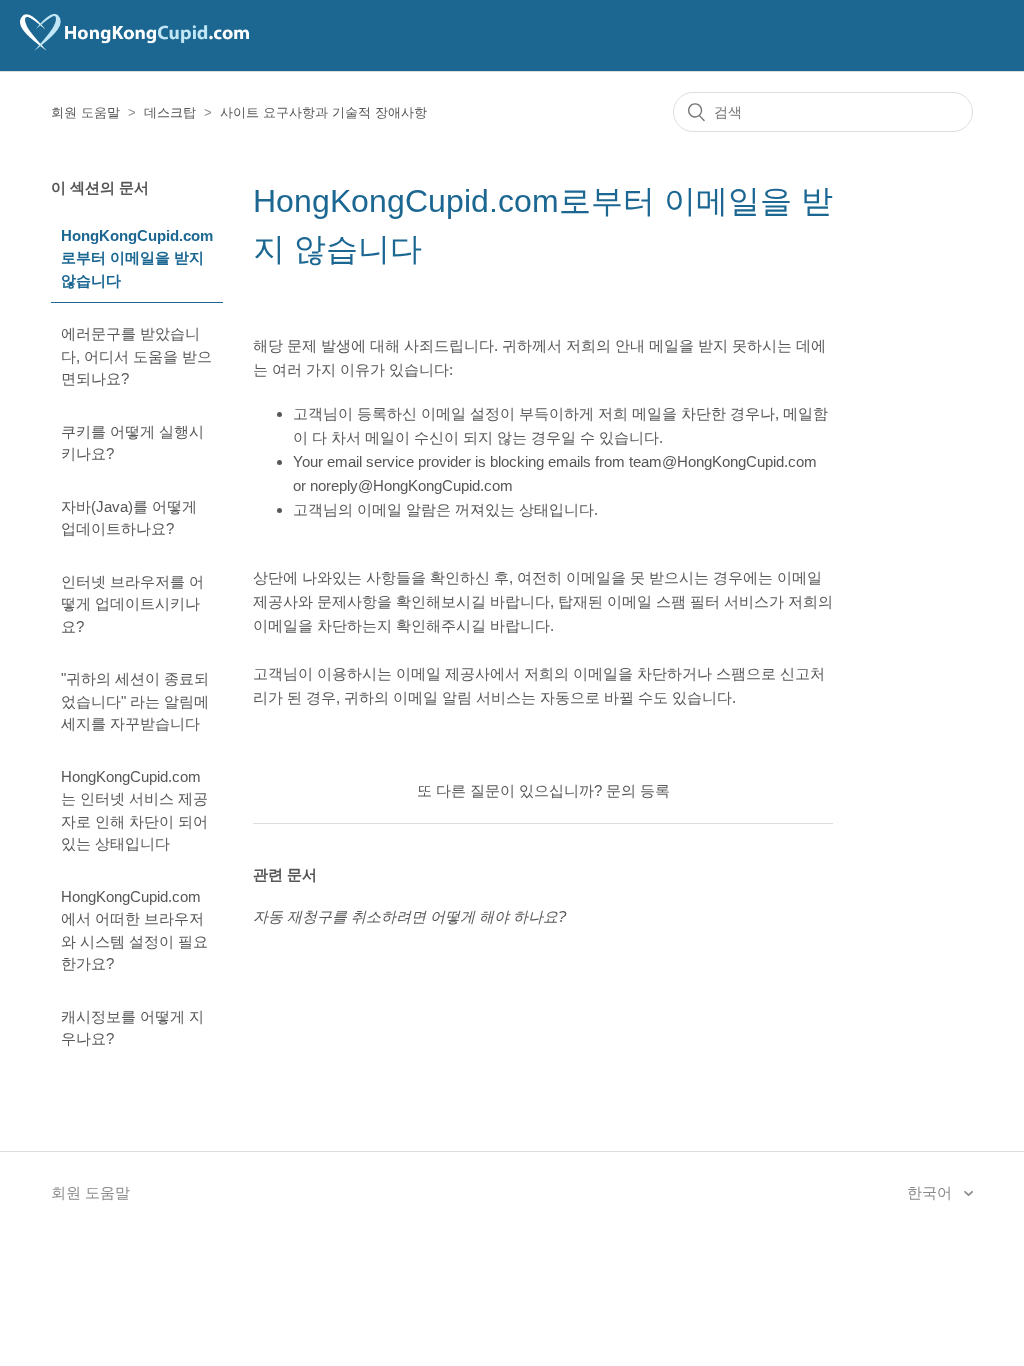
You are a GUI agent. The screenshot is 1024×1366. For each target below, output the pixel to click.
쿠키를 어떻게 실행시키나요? (132, 443)
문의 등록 (638, 790)
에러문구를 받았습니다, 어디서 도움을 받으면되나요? (136, 356)
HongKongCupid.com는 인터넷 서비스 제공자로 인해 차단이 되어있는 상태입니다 (134, 810)
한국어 (931, 1192)
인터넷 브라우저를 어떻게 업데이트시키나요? (132, 604)
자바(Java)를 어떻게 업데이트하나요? (129, 518)
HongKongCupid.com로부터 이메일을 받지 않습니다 (137, 258)
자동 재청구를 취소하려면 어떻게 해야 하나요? (409, 916)
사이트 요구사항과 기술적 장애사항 (323, 112)
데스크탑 (170, 112)
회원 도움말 (85, 112)
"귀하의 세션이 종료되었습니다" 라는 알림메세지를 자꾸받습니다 (135, 701)
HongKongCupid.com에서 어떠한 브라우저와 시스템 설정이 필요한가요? (134, 930)
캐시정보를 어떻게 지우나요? (132, 1028)
